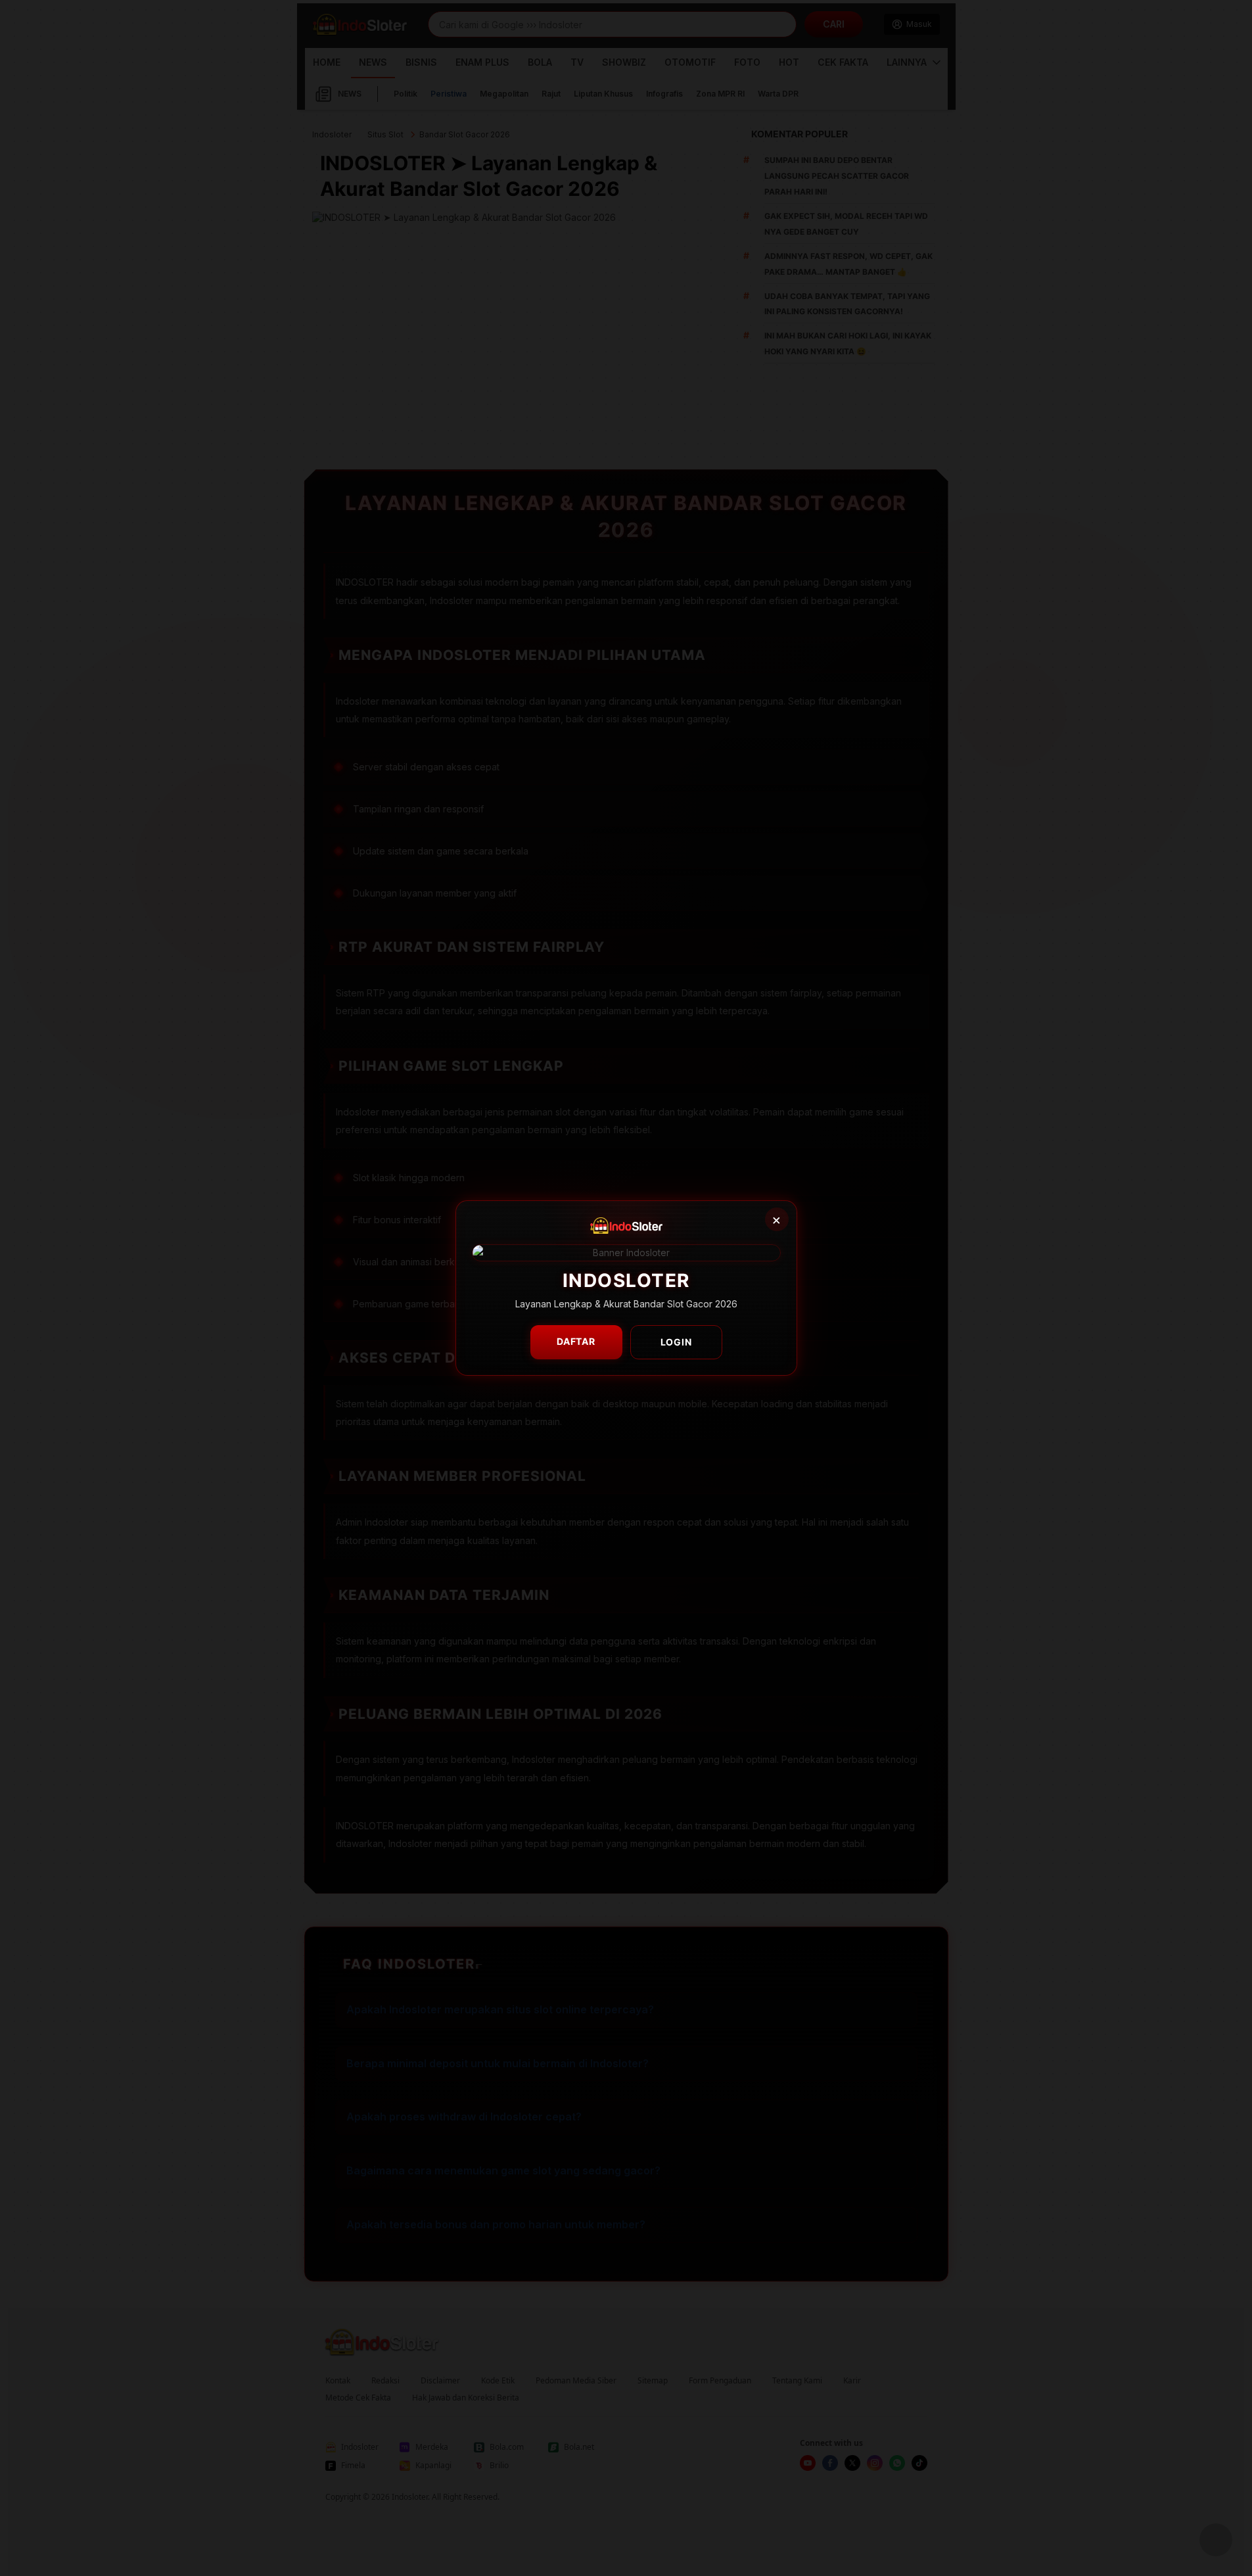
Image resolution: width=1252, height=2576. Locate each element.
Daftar (576, 1341)
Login (676, 1342)
